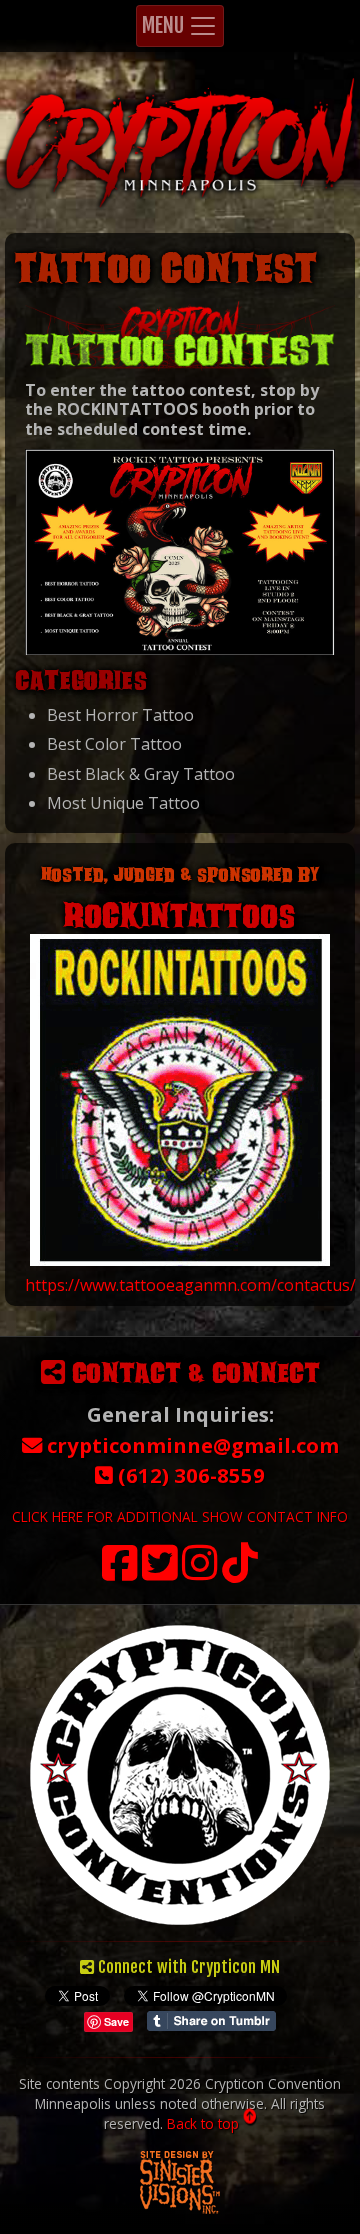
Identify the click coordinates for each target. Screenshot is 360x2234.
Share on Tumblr (211, 2021)
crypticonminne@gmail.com (190, 1445)
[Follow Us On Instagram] (200, 1572)
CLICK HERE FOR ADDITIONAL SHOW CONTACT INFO (180, 1516)
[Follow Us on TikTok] (240, 1572)
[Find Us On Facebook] (120, 1572)
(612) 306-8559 (189, 1475)
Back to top (205, 2123)
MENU (165, 25)
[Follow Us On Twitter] (160, 1572)
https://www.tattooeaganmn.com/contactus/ (190, 1285)
